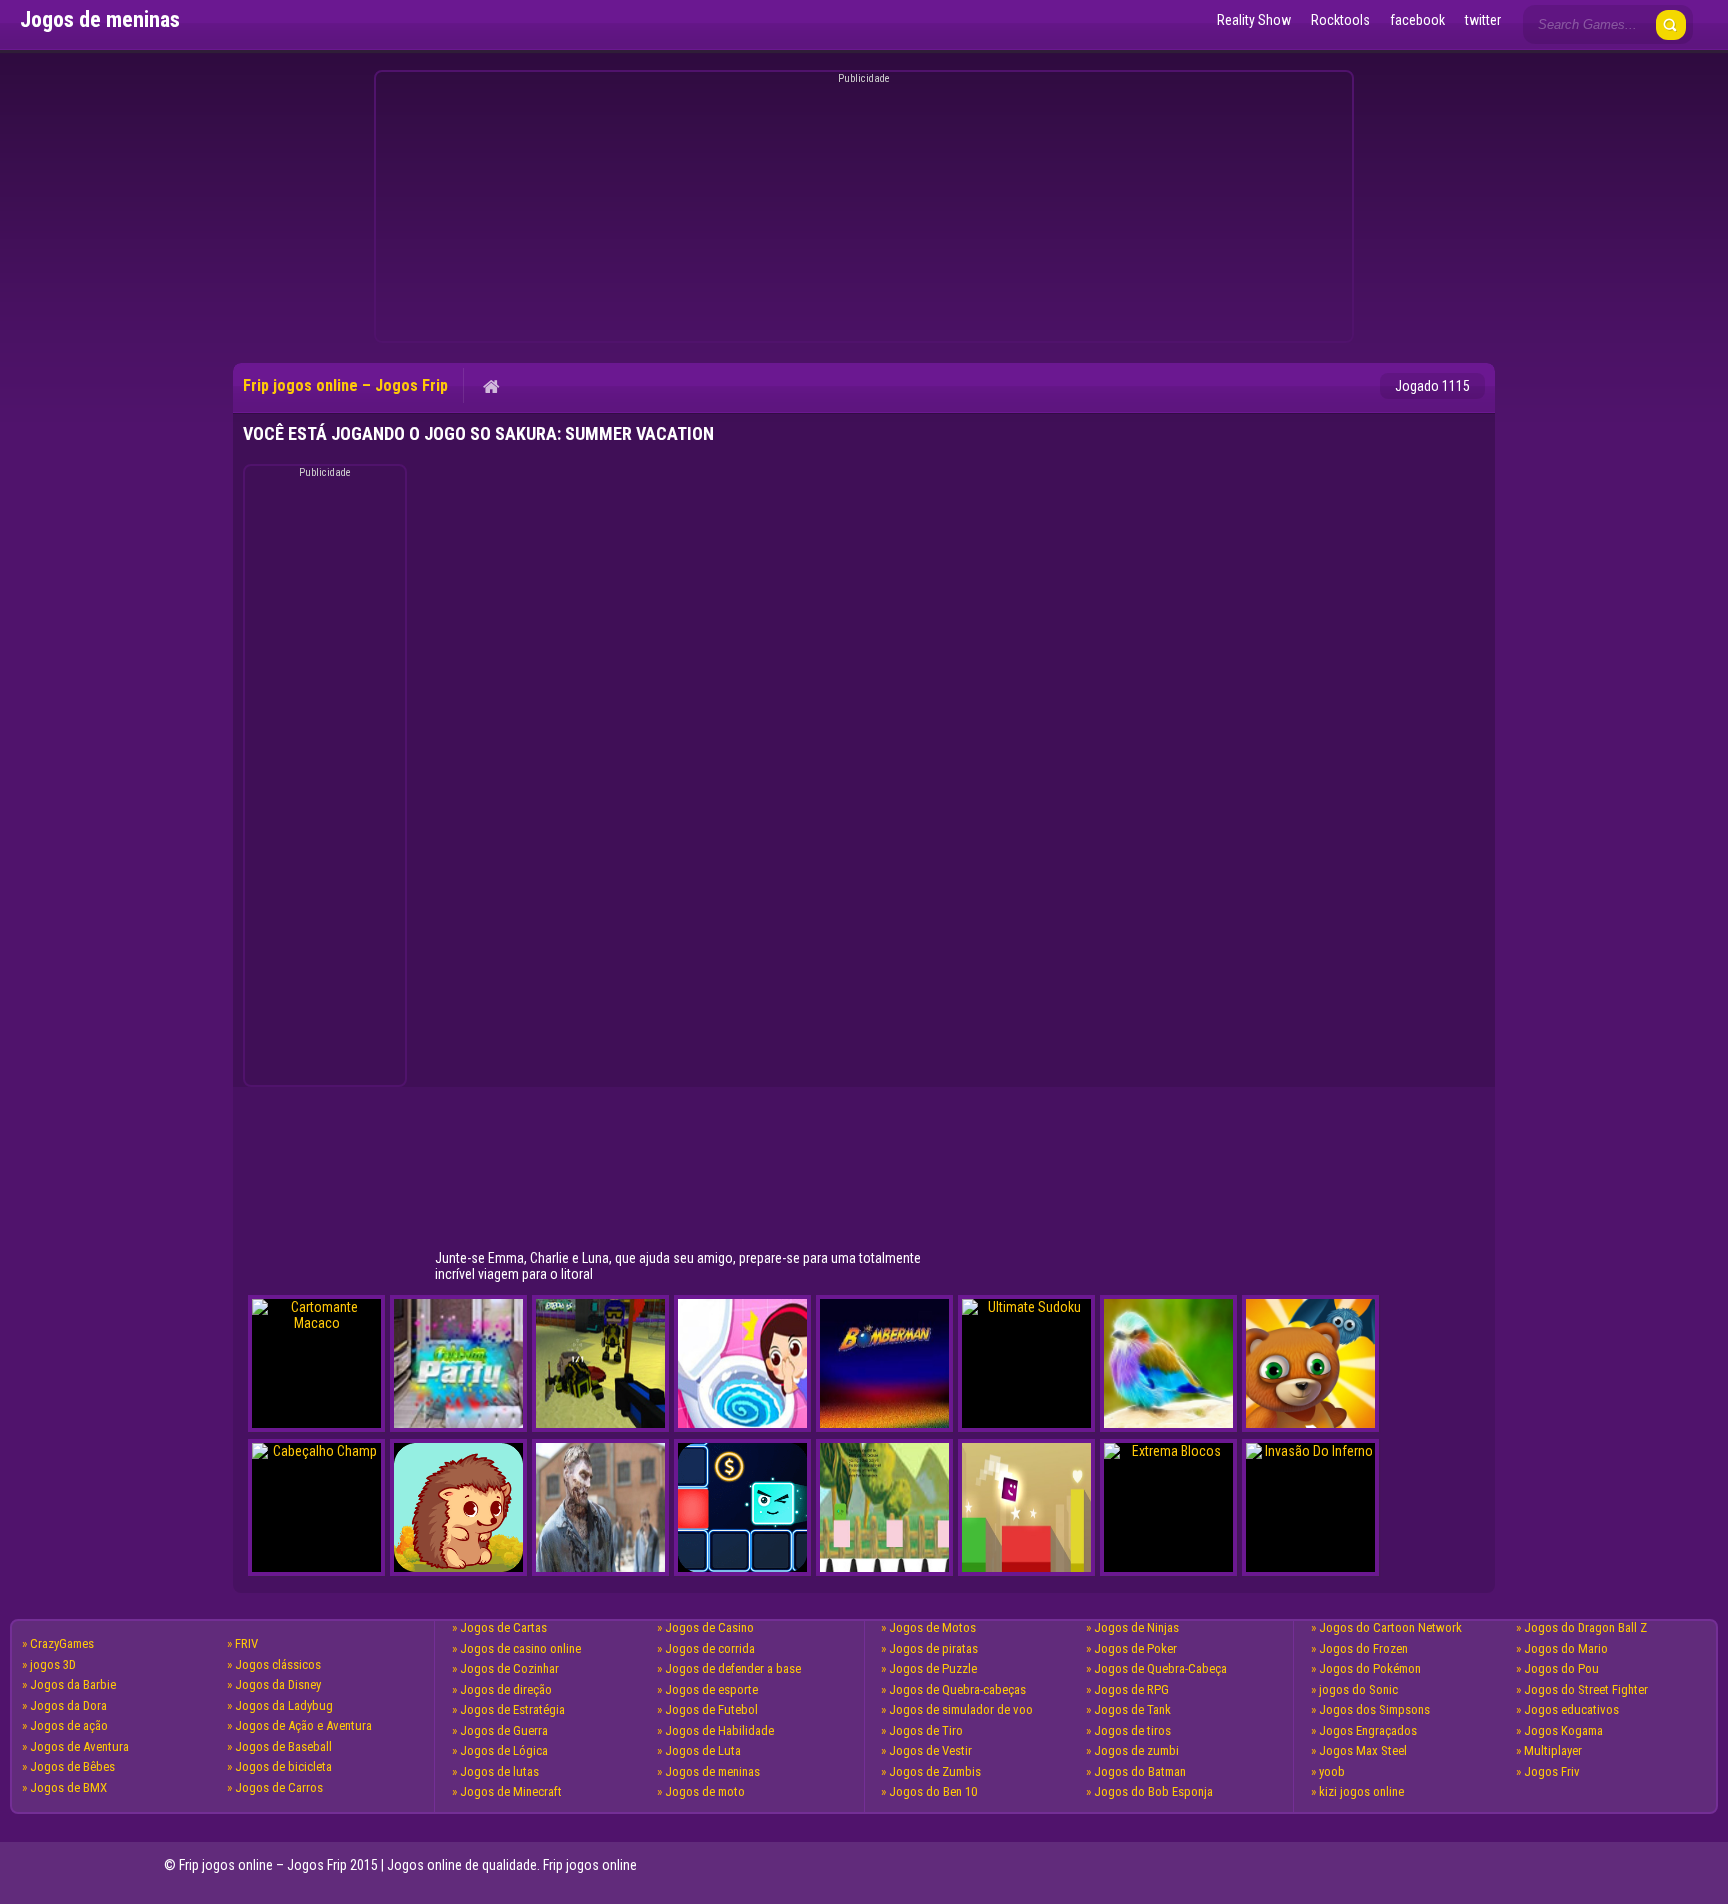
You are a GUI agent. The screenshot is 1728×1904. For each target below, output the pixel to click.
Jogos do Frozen (1363, 1648)
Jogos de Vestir (930, 1750)
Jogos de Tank (1132, 1709)
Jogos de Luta (703, 1750)
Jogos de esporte (711, 1689)
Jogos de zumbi (1136, 1750)
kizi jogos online (1361, 1791)
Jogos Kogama (1563, 1730)
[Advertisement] (861, 210)
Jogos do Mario (1566, 1648)
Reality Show (1254, 20)
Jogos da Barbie (73, 1684)
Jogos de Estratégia (512, 1709)
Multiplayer (1553, 1750)
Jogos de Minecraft (511, 1791)
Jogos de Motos (932, 1627)
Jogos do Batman (1140, 1771)
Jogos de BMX (68, 1787)
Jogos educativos (1571, 1709)
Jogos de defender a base (733, 1668)
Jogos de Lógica (504, 1750)
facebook (1417, 20)
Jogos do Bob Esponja (1153, 1791)
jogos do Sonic (1358, 1689)
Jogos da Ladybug (284, 1705)
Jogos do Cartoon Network (1390, 1627)
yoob (1332, 1771)
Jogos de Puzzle (933, 1668)
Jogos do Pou (1561, 1668)
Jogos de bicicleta (283, 1766)
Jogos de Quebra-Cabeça (1160, 1668)
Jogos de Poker (1135, 1648)
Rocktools (1340, 20)
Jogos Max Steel (1363, 1750)
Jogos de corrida (710, 1648)
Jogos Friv (1552, 1771)
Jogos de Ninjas (1136, 1627)
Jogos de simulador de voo (961, 1709)
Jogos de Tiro (926, 1730)
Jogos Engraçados (1368, 1730)
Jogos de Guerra (504, 1730)
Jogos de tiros (1132, 1730)
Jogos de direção (506, 1689)
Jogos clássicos (278, 1664)
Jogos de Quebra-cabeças (957, 1689)
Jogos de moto (705, 1791)
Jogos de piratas (933, 1648)
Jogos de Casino (709, 1627)
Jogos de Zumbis (935, 1771)
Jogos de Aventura (79, 1746)
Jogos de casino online (520, 1648)
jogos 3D (53, 1664)
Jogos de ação (69, 1725)
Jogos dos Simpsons (1374, 1709)
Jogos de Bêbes (72, 1766)
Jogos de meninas (712, 1771)
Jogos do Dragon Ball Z (1585, 1627)
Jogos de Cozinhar (509, 1668)
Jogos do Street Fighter (1586, 1689)
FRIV (246, 1643)
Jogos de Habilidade (719, 1730)
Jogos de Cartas (503, 1627)
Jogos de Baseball (283, 1746)
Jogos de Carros (279, 1787)
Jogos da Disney (278, 1684)
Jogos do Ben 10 (933, 1791)
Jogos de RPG (1131, 1689)
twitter (1483, 20)
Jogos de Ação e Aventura (303, 1725)
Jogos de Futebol (711, 1709)
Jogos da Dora (68, 1705)
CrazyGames (62, 1643)
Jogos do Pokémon (1370, 1668)
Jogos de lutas (499, 1771)
